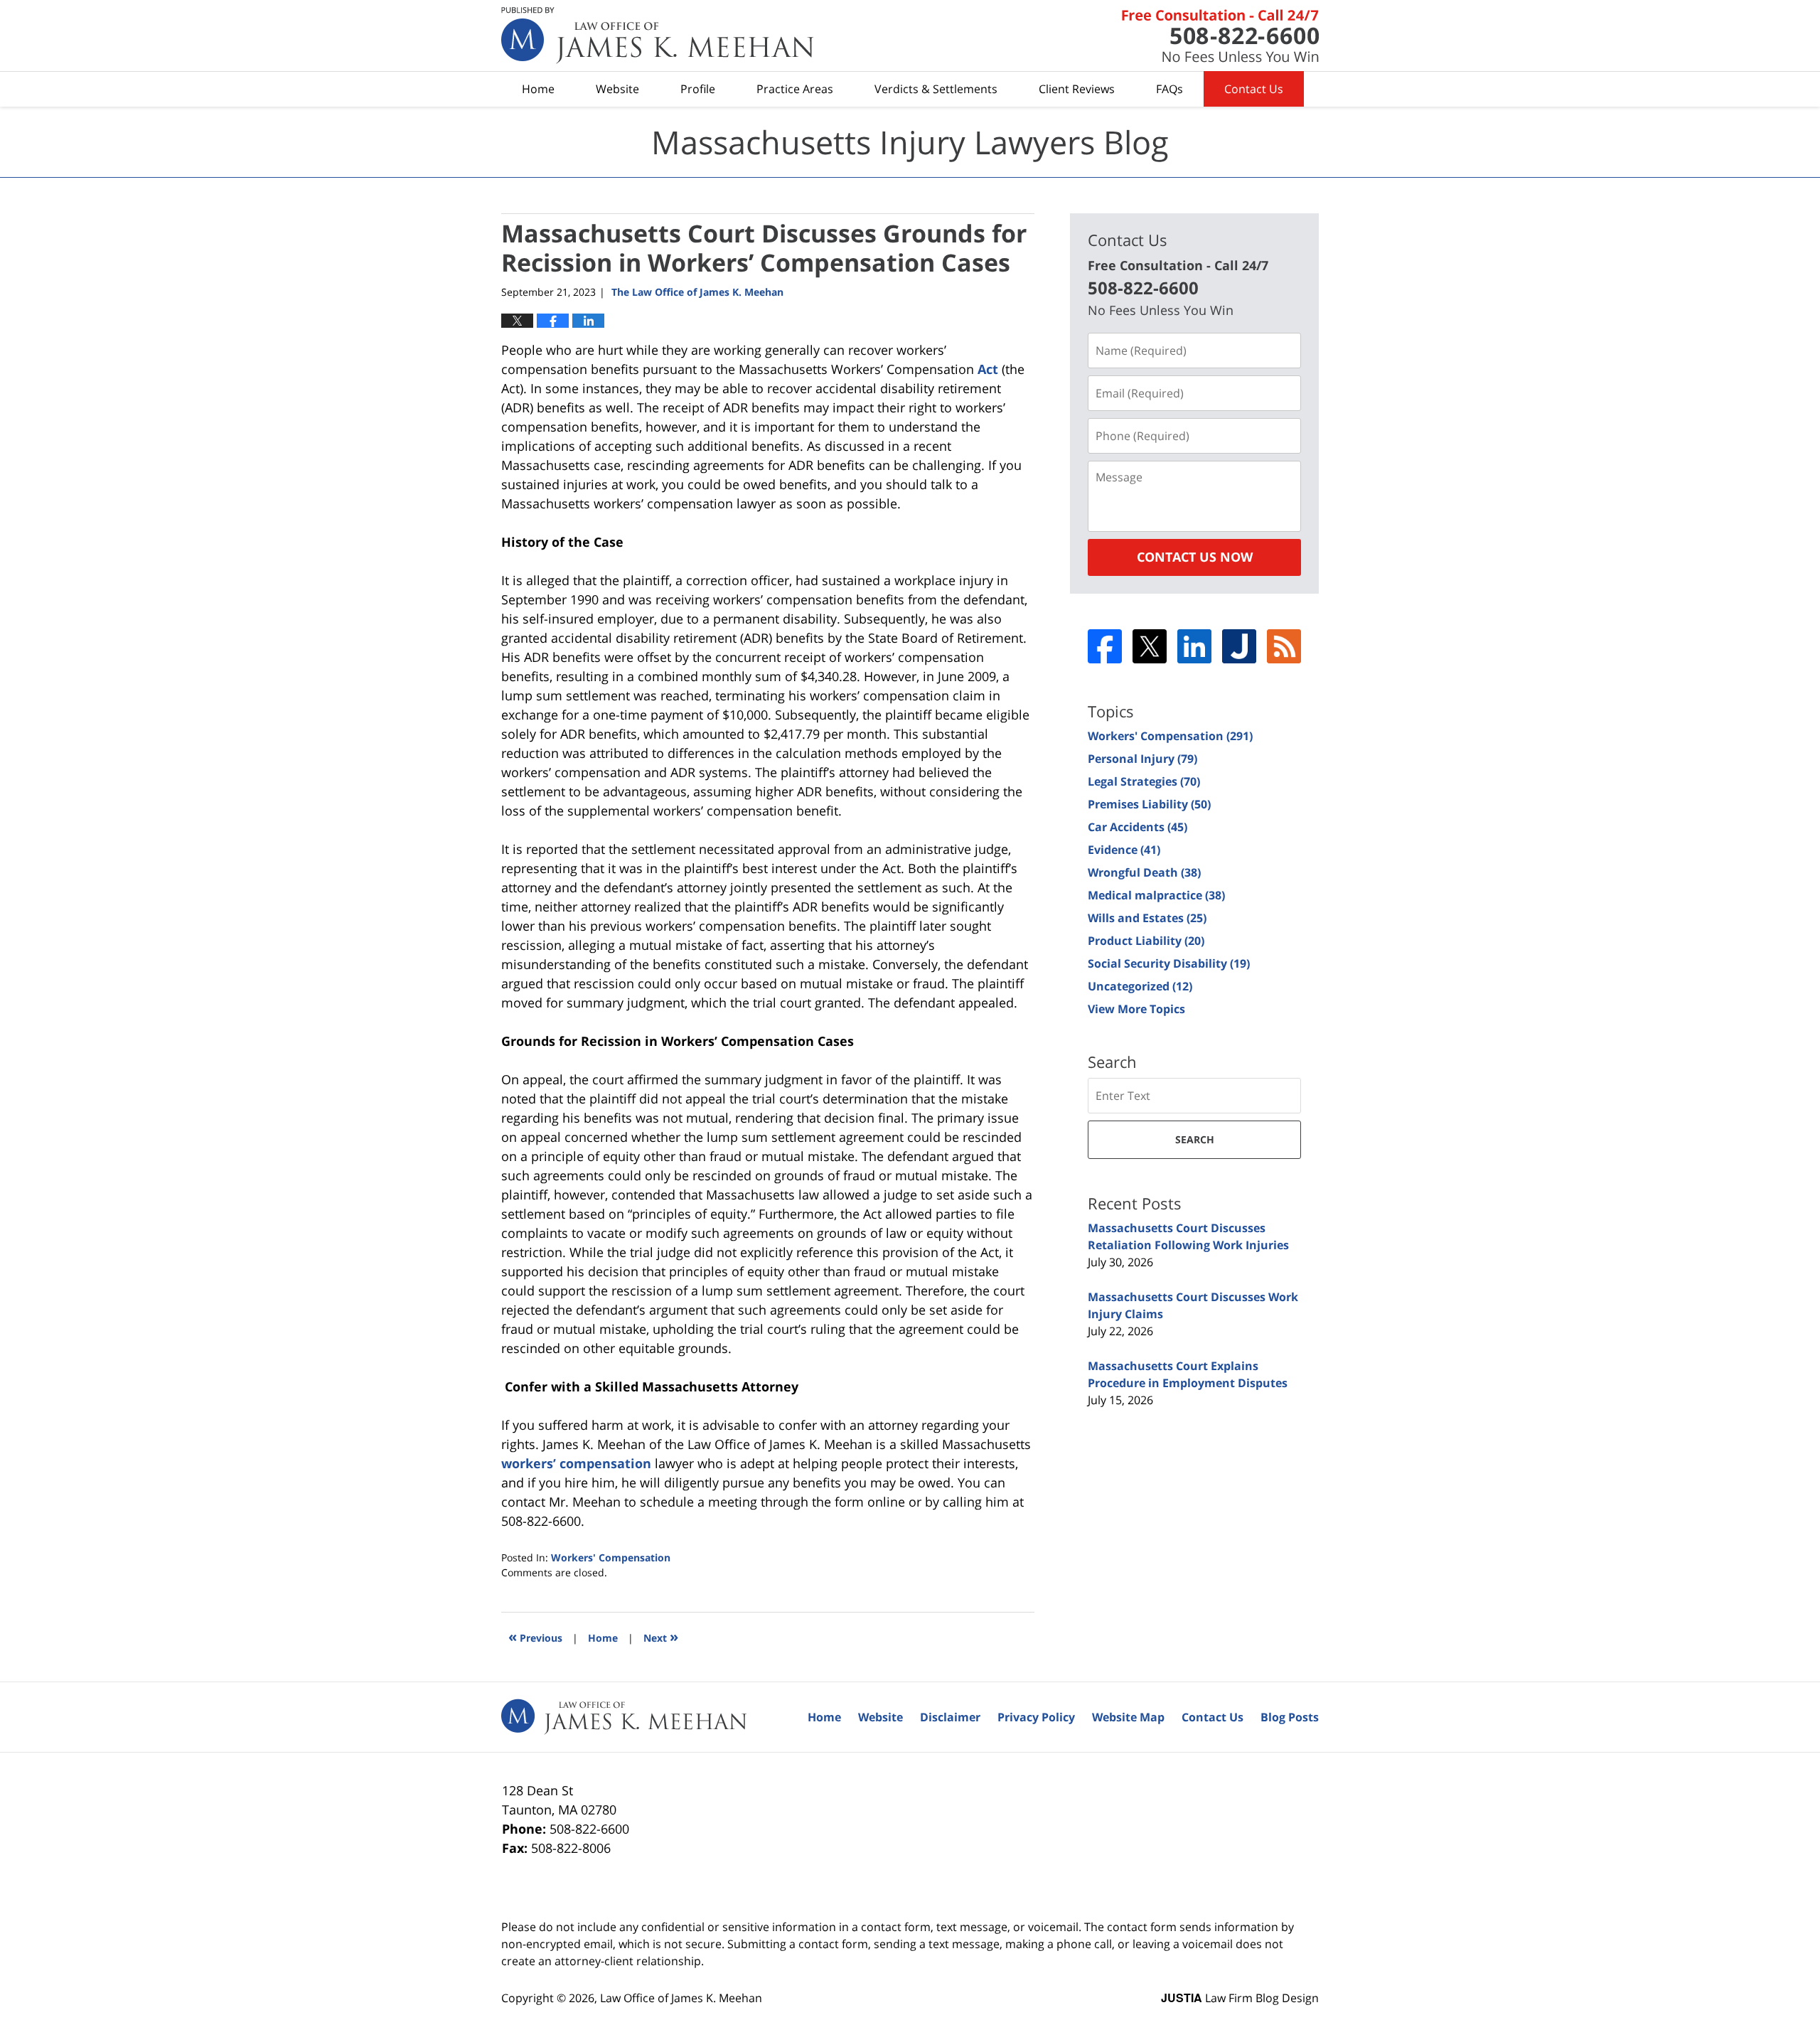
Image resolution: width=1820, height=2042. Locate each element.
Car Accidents (1137, 827)
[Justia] (1239, 646)
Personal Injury (1142, 759)
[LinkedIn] (1194, 646)
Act (988, 369)
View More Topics (1136, 1009)
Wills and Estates (1147, 918)
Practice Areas (795, 89)
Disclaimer (950, 1717)
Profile (698, 89)
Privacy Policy (1036, 1717)
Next (661, 1636)
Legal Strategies (1144, 781)
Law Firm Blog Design (1240, 1998)
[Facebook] (1105, 646)
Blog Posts (1290, 1717)
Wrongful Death (1144, 872)
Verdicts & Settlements (936, 89)
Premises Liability (1149, 804)
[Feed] (1284, 646)
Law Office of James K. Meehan (681, 1998)
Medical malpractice (1156, 895)
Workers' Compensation (611, 1557)
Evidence (1124, 850)
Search (1195, 1139)
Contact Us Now (1195, 557)
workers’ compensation (576, 1463)
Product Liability (1146, 941)
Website (617, 89)
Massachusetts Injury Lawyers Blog (658, 36)
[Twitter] (1150, 646)
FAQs (1169, 89)
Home (538, 89)
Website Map (1128, 1717)
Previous (535, 1636)
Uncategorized (1140, 986)
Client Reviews (1077, 89)
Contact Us (1254, 89)
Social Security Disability (1169, 963)
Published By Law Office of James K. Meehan (1220, 36)
